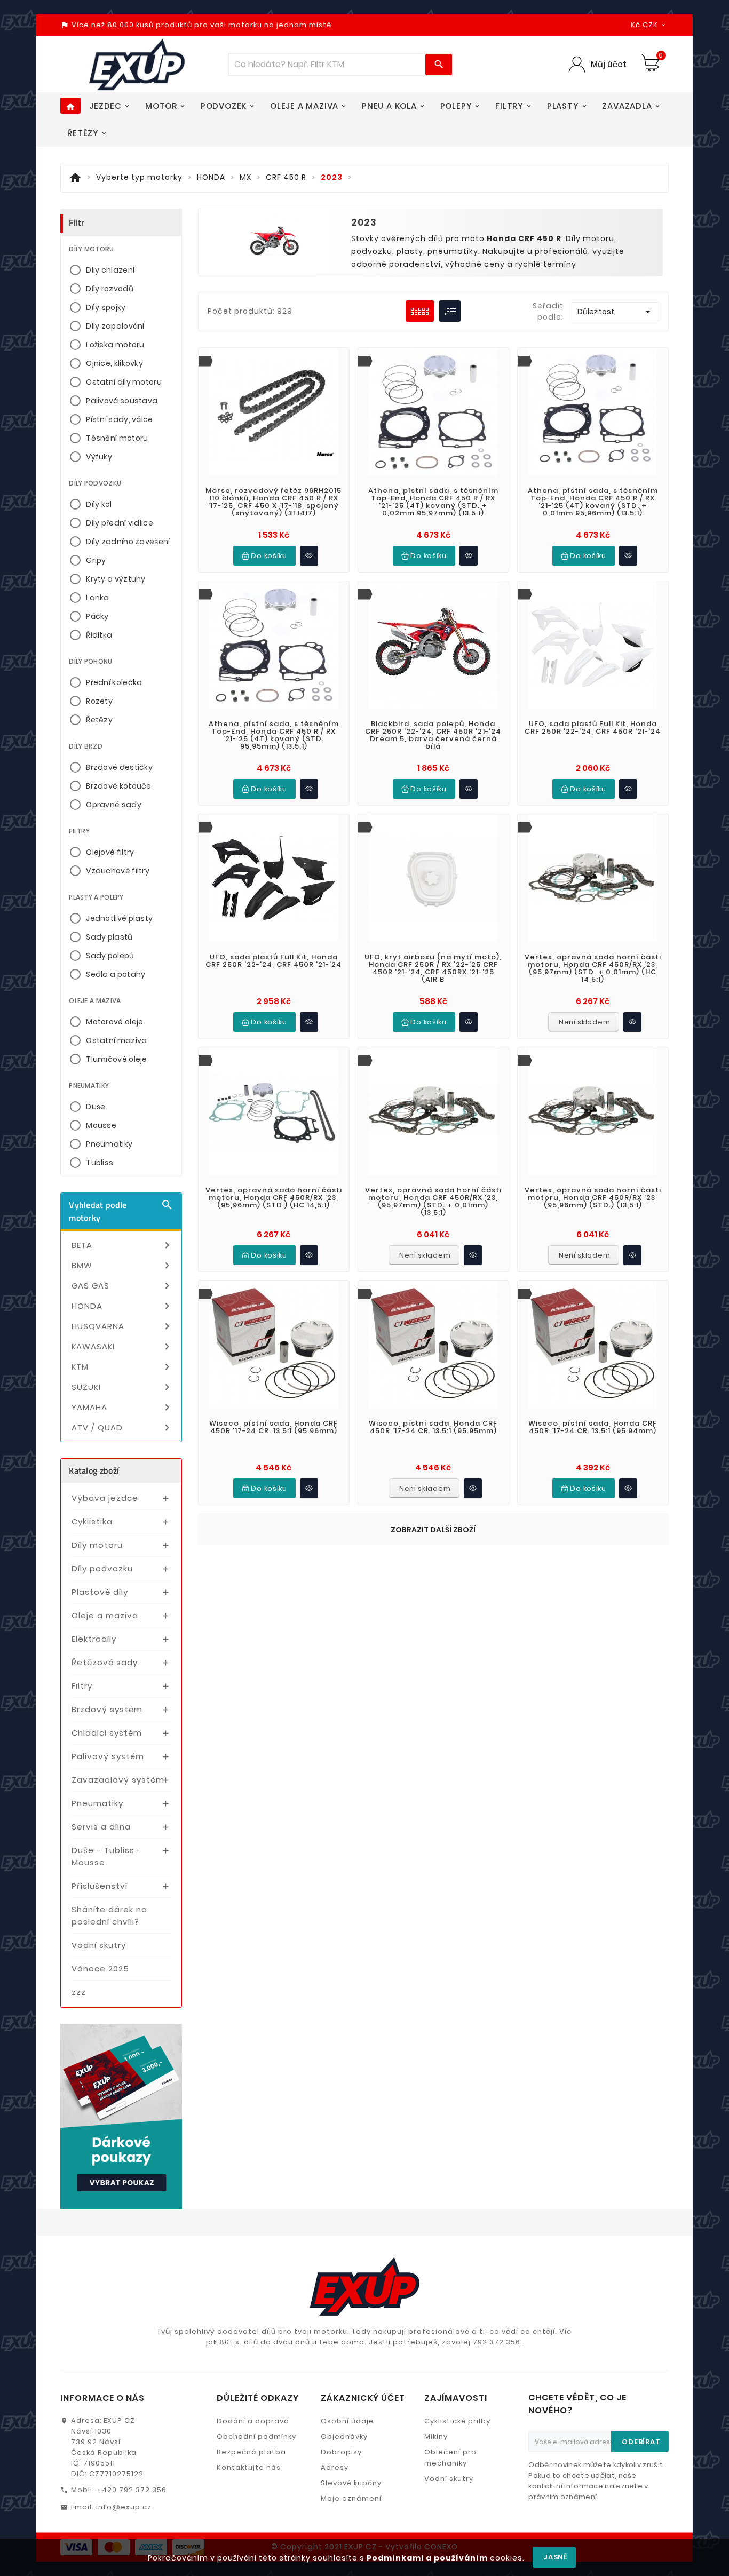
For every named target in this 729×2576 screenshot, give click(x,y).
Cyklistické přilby (457, 2421)
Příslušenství (100, 1886)
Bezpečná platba (251, 2452)
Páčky (97, 616)
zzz (79, 1992)
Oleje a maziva (105, 1615)
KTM (122, 1367)
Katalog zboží (94, 1470)
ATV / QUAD (122, 1428)
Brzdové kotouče (119, 786)
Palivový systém (108, 1756)
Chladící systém (107, 1733)
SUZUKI (122, 1387)
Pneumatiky (109, 1144)
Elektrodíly (94, 1639)
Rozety (99, 701)
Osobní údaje (347, 2421)
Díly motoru (97, 1545)
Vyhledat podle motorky (121, 1211)
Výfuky (99, 457)
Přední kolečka (114, 682)
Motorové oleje (114, 1022)
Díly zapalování (115, 326)
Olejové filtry (110, 852)
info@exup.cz (124, 2507)
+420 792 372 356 (132, 2490)
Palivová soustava (122, 401)
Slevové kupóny (351, 2483)
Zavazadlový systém (118, 1780)
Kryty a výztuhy (116, 579)
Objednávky (344, 2436)
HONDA (122, 1306)
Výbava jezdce (105, 1498)
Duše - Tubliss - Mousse (107, 1856)
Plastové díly (100, 1592)
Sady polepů (110, 956)
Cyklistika (92, 1521)
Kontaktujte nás (249, 2467)
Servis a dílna (101, 1827)
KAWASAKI (122, 1347)
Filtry (82, 1686)
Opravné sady (114, 805)
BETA (122, 1245)
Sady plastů (109, 937)
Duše (96, 1107)
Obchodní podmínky (256, 2436)
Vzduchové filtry (118, 871)
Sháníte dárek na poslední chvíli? (109, 1915)
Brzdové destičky (119, 767)
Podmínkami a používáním (427, 2558)
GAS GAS (122, 1286)
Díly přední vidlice (120, 523)
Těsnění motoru (117, 438)
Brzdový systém (107, 1709)
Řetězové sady (105, 1662)
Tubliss (100, 1163)
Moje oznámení (351, 2498)
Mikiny (436, 2436)
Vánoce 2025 (100, 1969)
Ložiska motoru (115, 345)
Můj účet (609, 64)
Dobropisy (341, 2452)
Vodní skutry (99, 1945)
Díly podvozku (102, 1568)
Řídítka (99, 635)
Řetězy (99, 720)
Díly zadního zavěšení (128, 542)
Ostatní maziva (116, 1040)
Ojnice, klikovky (114, 363)
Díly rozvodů (110, 289)
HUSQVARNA (122, 1326)
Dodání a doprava (253, 2421)
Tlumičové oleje (117, 1059)
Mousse (101, 1125)
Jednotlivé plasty (119, 918)
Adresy (335, 2467)
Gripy (96, 560)
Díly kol (99, 504)
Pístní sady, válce (119, 419)
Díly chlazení (110, 270)
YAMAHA (122, 1408)
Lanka (98, 598)
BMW (122, 1266)
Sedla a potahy (116, 974)
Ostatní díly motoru (124, 382)
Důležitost (616, 312)
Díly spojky (106, 307)
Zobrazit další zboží (433, 1530)
